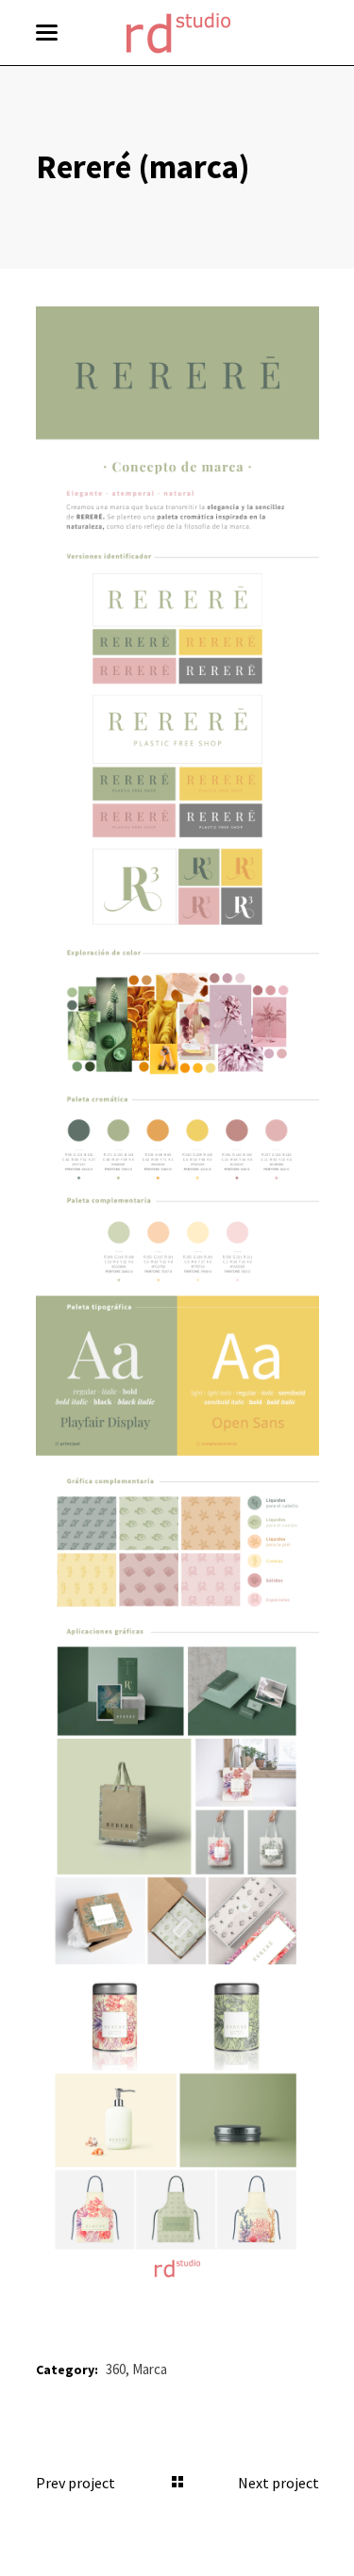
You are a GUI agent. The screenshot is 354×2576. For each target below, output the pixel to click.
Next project (278, 2483)
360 (116, 2369)
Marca (150, 2369)
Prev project (76, 2483)
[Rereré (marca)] (177, 1296)
